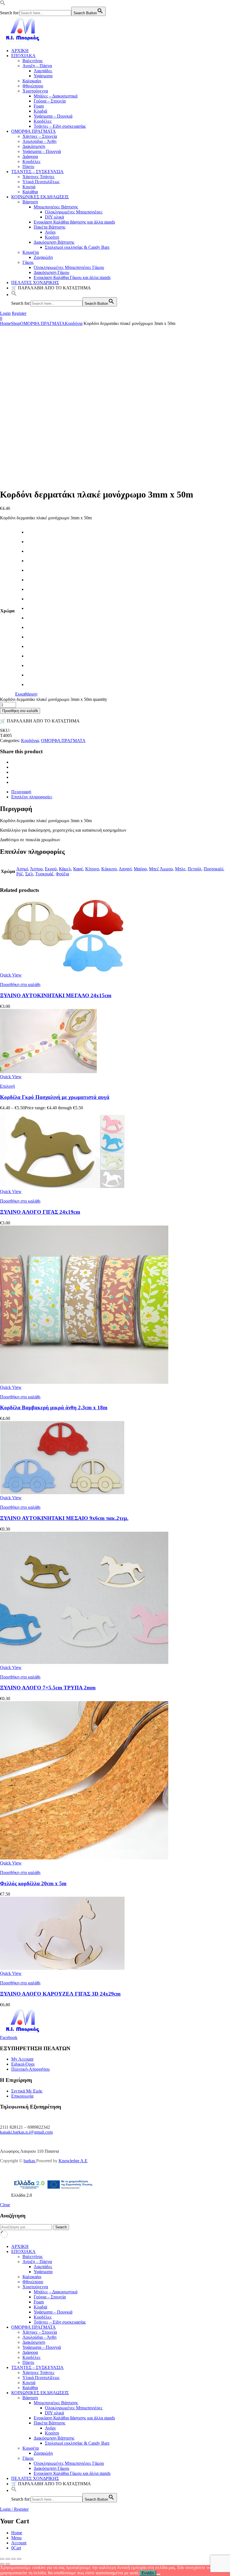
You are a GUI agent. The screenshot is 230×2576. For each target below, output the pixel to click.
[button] (3, 4)
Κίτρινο (92, 869)
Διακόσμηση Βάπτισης (54, 242)
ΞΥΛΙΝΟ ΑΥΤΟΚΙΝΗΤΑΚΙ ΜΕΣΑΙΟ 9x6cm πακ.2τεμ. (64, 1518)
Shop (16, 323)
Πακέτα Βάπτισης (50, 227)
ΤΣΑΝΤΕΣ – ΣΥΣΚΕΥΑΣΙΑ (37, 172)
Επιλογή (7, 1086)
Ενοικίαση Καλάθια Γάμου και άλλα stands (72, 277)
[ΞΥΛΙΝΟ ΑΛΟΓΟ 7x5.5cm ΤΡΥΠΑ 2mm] (84, 1662)
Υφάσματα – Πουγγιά (42, 151)
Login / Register (14, 2509)
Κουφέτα (31, 252)
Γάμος (28, 262)
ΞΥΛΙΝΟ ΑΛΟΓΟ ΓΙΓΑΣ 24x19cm (40, 1212)
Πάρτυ (28, 167)
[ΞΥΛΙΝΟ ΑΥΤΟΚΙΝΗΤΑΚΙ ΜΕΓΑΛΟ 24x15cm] (62, 970)
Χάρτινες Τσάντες (38, 177)
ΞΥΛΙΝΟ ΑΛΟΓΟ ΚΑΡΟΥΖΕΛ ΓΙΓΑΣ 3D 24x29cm (60, 1994)
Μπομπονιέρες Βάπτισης (56, 207)
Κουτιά (29, 187)
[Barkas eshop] (23, 41)
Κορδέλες (43, 121)
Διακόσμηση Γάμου (51, 272)
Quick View (11, 975)
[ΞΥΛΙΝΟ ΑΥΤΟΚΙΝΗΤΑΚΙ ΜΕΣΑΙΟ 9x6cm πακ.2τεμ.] (62, 1493)
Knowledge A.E (73, 2161)
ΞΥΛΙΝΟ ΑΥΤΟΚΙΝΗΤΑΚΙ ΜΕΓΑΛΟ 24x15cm (56, 995)
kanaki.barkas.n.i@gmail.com (26, 2132)
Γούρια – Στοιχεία (50, 101)
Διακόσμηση (34, 146)
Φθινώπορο (33, 86)
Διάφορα (30, 156)
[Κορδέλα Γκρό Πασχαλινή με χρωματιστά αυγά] (48, 1072)
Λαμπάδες (43, 71)
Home (5, 323)
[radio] (32, 532)
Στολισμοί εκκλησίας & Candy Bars (77, 247)
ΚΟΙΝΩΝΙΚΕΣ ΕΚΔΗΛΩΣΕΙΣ (40, 197)
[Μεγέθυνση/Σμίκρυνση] (2, 2559)
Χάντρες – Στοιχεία (40, 136)
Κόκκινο (109, 869)
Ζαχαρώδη (43, 257)
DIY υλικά (54, 217)
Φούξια (62, 874)
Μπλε (180, 869)
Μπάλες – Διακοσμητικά (56, 96)
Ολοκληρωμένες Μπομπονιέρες (74, 212)
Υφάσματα (43, 76)
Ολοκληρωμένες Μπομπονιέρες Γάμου (69, 267)
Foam (39, 106)
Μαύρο (140, 869)
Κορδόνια (74, 323)
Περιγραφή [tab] (21, 792)
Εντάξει (148, 2573)
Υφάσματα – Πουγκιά (53, 116)
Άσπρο (36, 869)
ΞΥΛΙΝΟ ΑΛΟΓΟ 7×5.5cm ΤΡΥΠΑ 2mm (48, 1688)
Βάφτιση (30, 202)
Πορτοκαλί (213, 869)
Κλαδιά (40, 111)
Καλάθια (30, 192)
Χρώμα (7, 611)
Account (19, 2543)
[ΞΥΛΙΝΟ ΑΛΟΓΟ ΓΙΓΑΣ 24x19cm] (62, 1186)
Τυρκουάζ (44, 874)
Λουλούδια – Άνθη (39, 141)
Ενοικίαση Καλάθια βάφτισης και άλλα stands (74, 222)
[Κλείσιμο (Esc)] (19, 2559)
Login (5, 313)
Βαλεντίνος (33, 61)
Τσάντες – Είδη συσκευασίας (60, 126)
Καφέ (78, 869)
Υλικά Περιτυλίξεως (41, 182)
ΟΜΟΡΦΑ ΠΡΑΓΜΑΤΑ (34, 131)
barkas (30, 2161)
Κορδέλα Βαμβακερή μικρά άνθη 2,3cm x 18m (54, 1407)
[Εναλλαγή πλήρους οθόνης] (8, 2559)
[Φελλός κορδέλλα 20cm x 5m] (84, 1858)
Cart (16, 2548)
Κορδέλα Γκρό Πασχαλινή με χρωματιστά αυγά (55, 1097)
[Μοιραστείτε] (13, 2559)
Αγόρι (50, 232)
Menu (16, 2538)
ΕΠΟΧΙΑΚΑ (23, 56)
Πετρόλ (195, 869)
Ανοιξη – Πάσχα (37, 66)
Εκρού (51, 869)
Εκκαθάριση (26, 694)
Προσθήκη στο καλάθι (20, 711)
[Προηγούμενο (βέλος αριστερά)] (2, 2564)
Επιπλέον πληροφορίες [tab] (32, 797)
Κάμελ (65, 869)
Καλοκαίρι (32, 81)
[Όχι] (158, 2574)
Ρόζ (20, 874)
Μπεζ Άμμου (161, 869)
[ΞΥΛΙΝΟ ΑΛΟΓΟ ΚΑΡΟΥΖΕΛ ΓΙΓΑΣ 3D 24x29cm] (62, 1968)
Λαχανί (125, 869)
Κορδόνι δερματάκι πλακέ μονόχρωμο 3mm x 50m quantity (54, 699)
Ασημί (22, 869)
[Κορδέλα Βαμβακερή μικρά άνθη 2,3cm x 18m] (84, 1382)
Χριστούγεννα (35, 91)
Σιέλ (29, 874)
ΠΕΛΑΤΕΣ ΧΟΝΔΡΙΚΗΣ (35, 283)
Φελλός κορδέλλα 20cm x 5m (33, 1883)
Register (19, 313)
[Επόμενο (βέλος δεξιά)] (8, 2564)
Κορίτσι (52, 237)
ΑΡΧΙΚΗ (20, 51)
